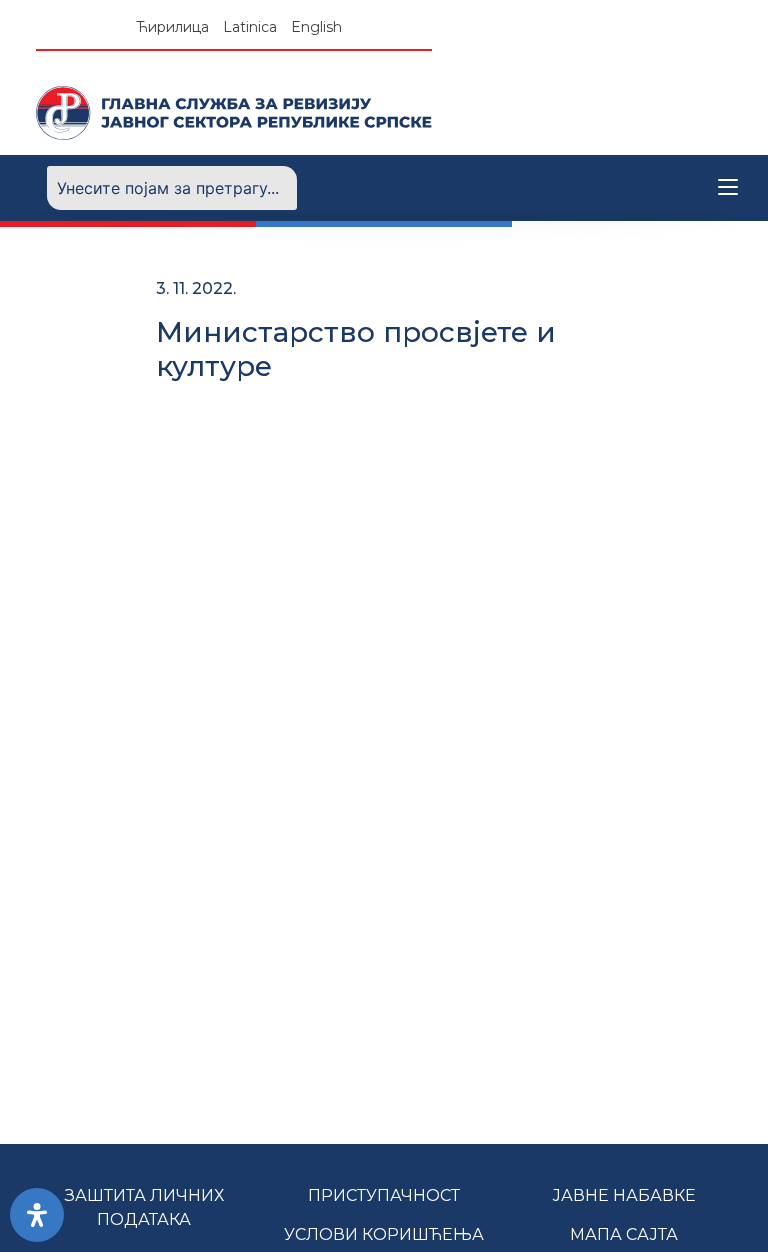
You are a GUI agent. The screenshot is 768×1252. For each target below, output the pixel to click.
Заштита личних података (144, 1207)
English (316, 27)
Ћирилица (172, 27)
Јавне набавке (624, 1195)
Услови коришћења (384, 1234)
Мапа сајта (624, 1234)
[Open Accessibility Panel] (37, 1215)
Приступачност (384, 1195)
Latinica (250, 27)
